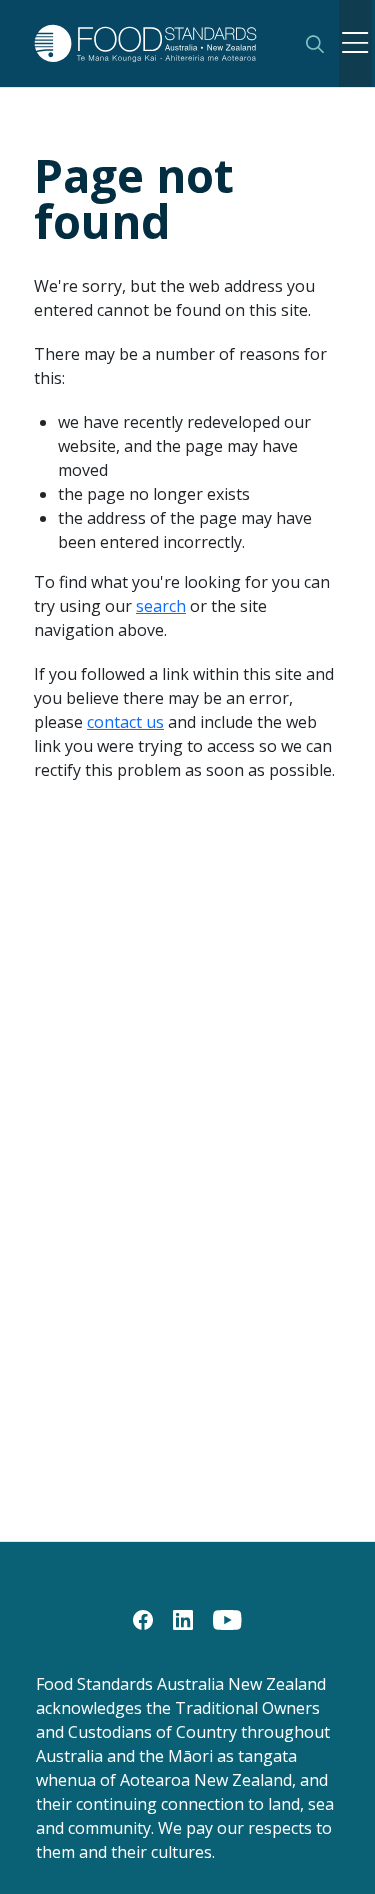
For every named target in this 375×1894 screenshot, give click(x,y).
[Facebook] (143, 1618)
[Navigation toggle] (355, 43)
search (161, 606)
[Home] (156, 43)
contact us (125, 722)
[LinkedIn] (183, 1618)
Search (315, 44)
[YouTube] (227, 1618)
